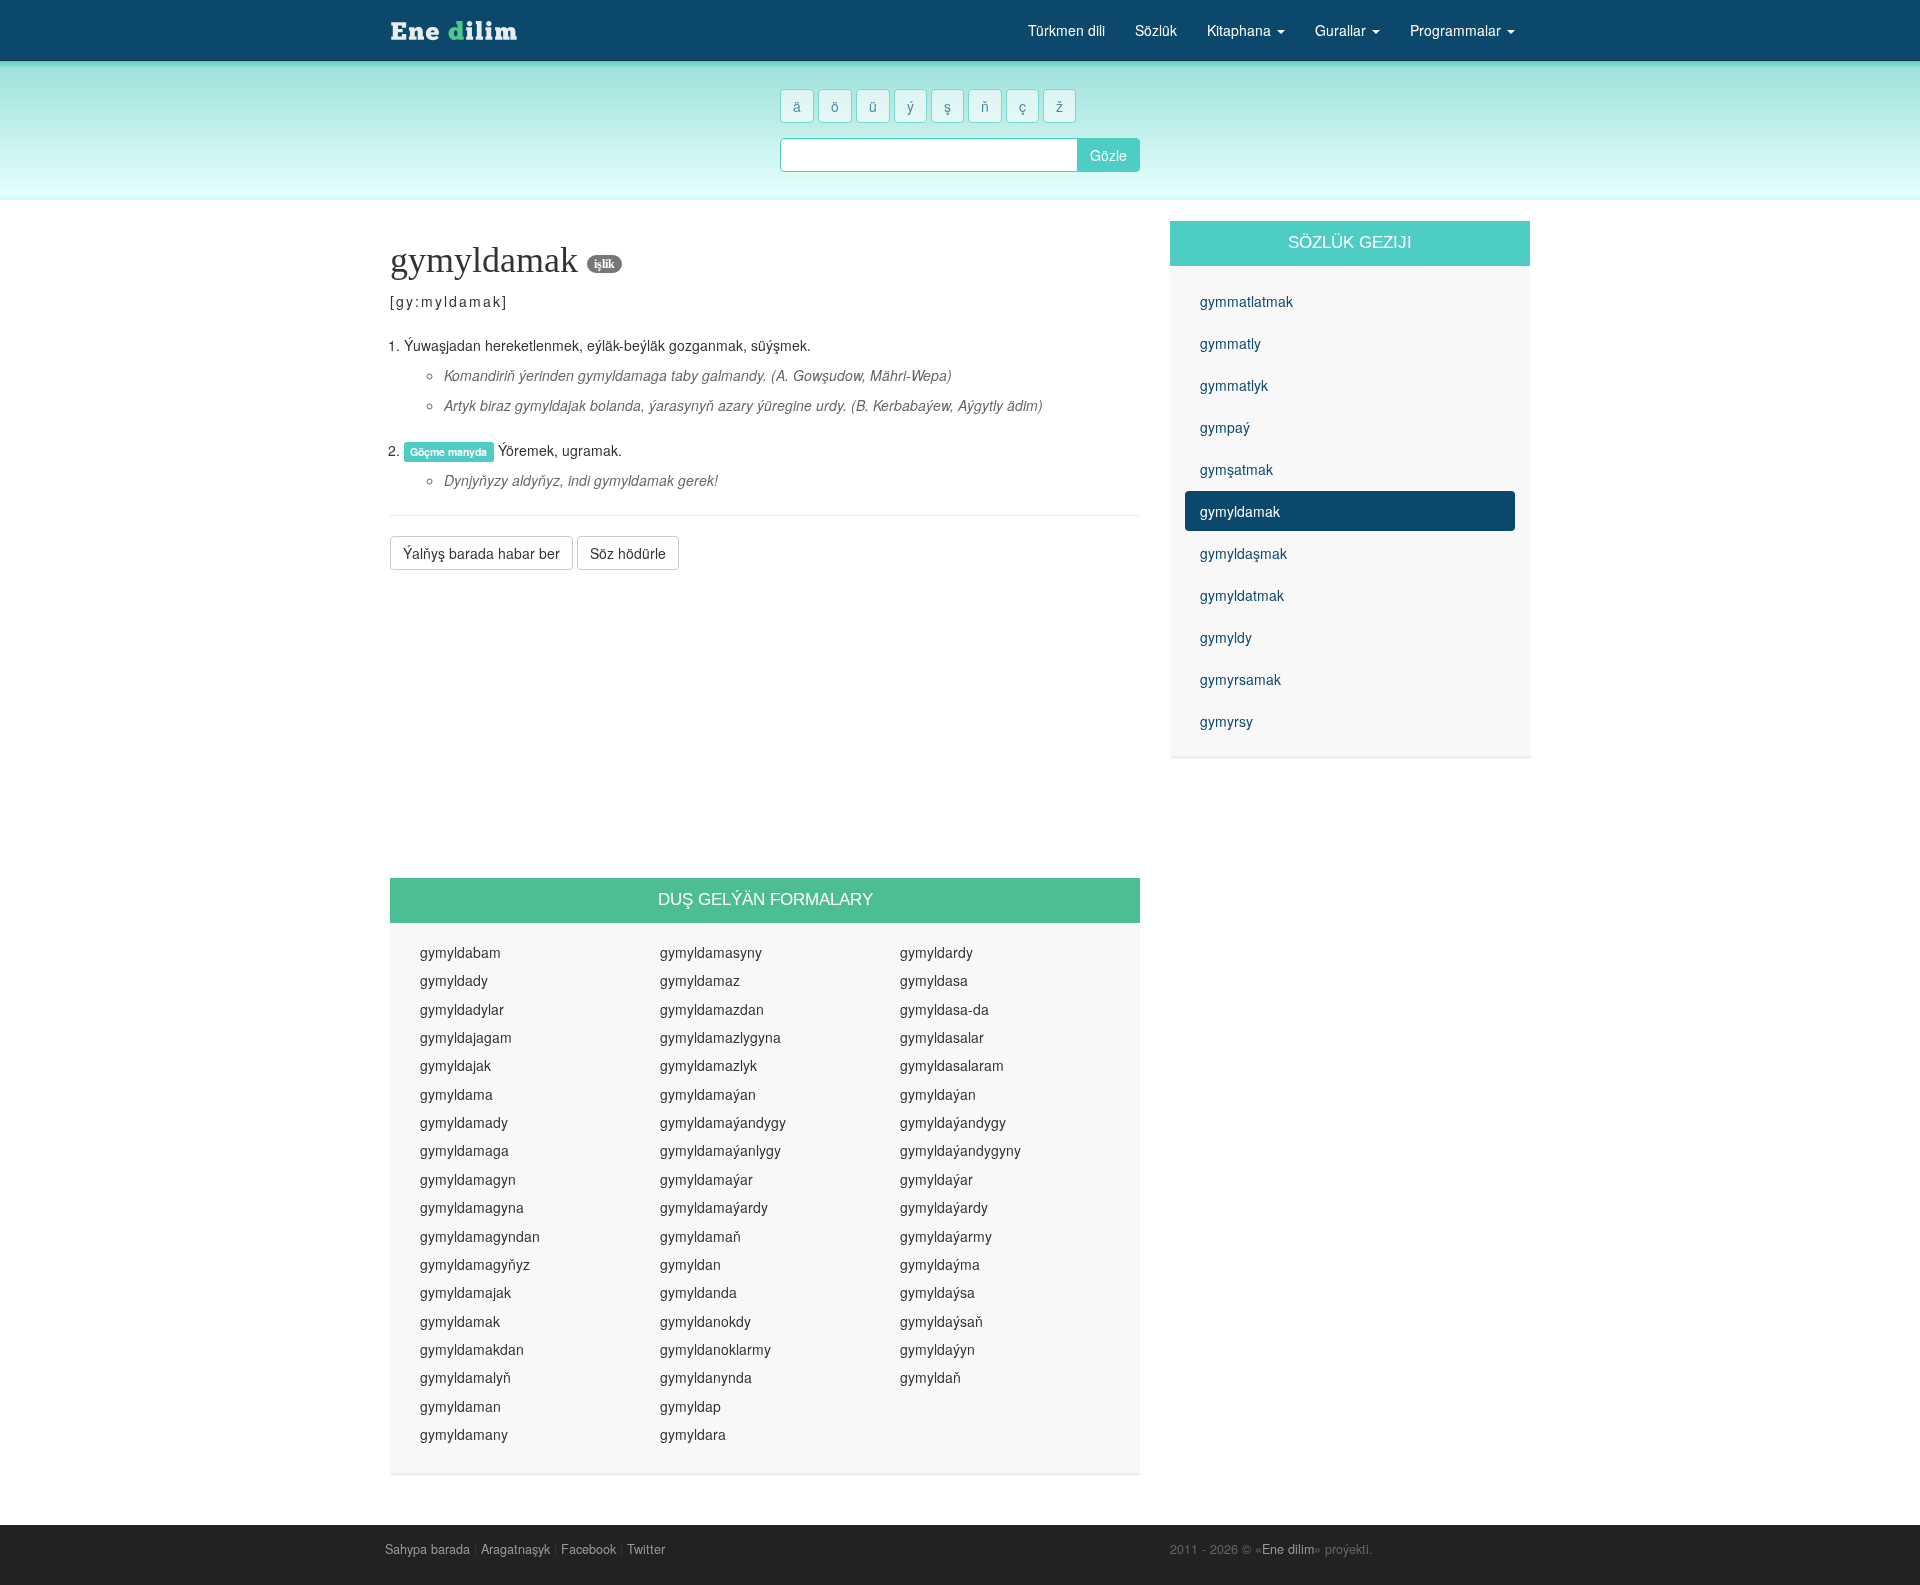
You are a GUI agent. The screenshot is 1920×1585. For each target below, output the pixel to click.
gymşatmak (1236, 469)
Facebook (588, 1549)
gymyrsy (1226, 721)
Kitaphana (1241, 30)
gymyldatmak (1242, 595)
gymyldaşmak (1243, 553)
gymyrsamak (1240, 679)
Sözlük (1156, 30)
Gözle (1108, 155)
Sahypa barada (427, 1549)
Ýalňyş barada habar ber (481, 553)
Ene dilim (1288, 1549)
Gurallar (1342, 30)
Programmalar (1457, 30)
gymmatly (1230, 343)
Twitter (646, 1549)
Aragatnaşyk (515, 1549)
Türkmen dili (1066, 30)
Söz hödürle (628, 553)
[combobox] (929, 155)
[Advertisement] (765, 724)
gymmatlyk (1234, 385)
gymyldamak (1240, 511)
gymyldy (1226, 637)
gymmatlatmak (1246, 301)
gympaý (1225, 427)
